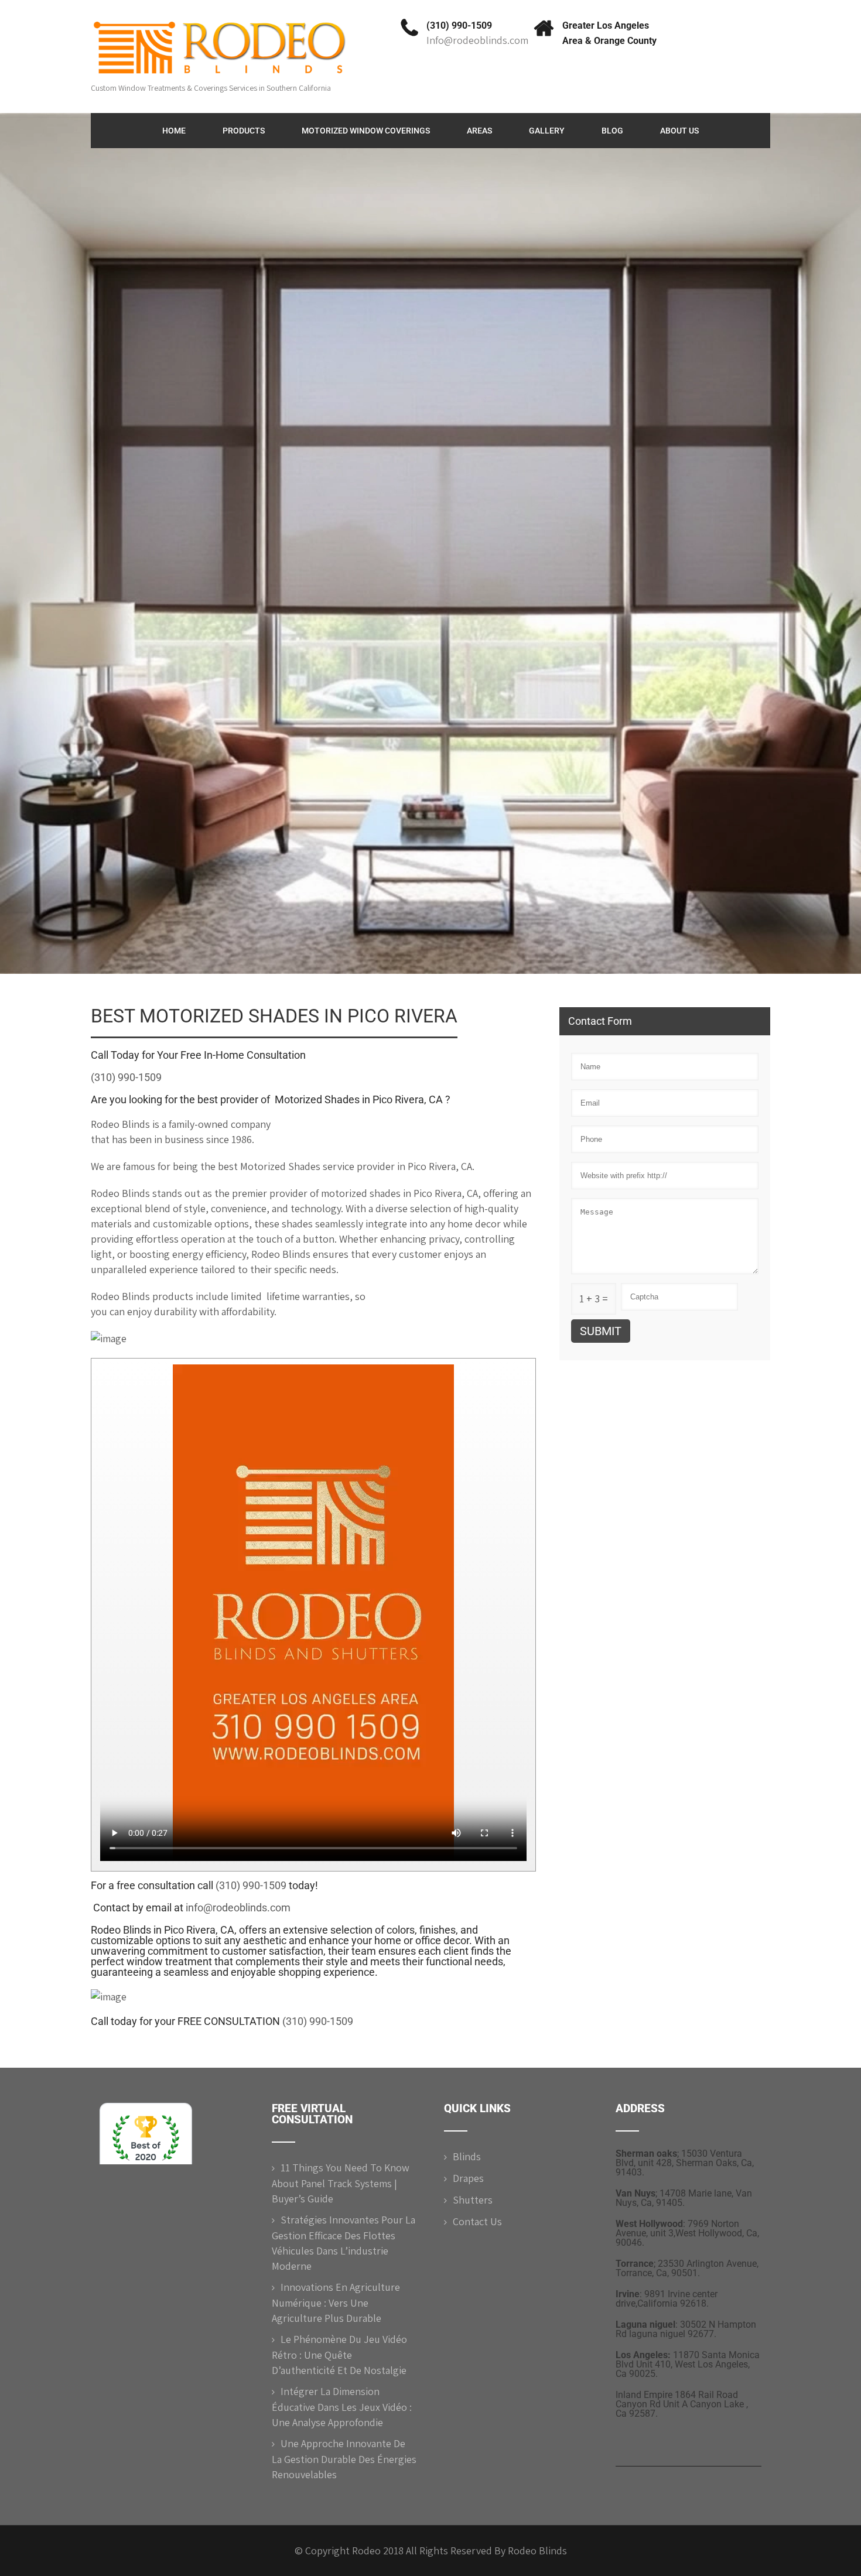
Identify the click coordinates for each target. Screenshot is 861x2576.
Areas (479, 131)
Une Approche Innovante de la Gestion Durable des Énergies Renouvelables (344, 2459)
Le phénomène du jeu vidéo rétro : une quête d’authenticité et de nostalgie (339, 2355)
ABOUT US (679, 131)
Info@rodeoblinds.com (477, 40)
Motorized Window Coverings (366, 131)
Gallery (547, 131)
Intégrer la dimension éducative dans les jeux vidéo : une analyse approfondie (342, 2407)
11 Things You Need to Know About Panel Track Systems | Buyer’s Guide (341, 2183)
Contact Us (477, 2221)
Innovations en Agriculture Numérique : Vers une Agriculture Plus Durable (336, 2303)
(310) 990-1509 (459, 25)
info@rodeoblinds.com (238, 1908)
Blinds (467, 2156)
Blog (612, 131)
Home (174, 131)
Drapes (468, 2178)
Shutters (473, 2200)
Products (244, 131)
